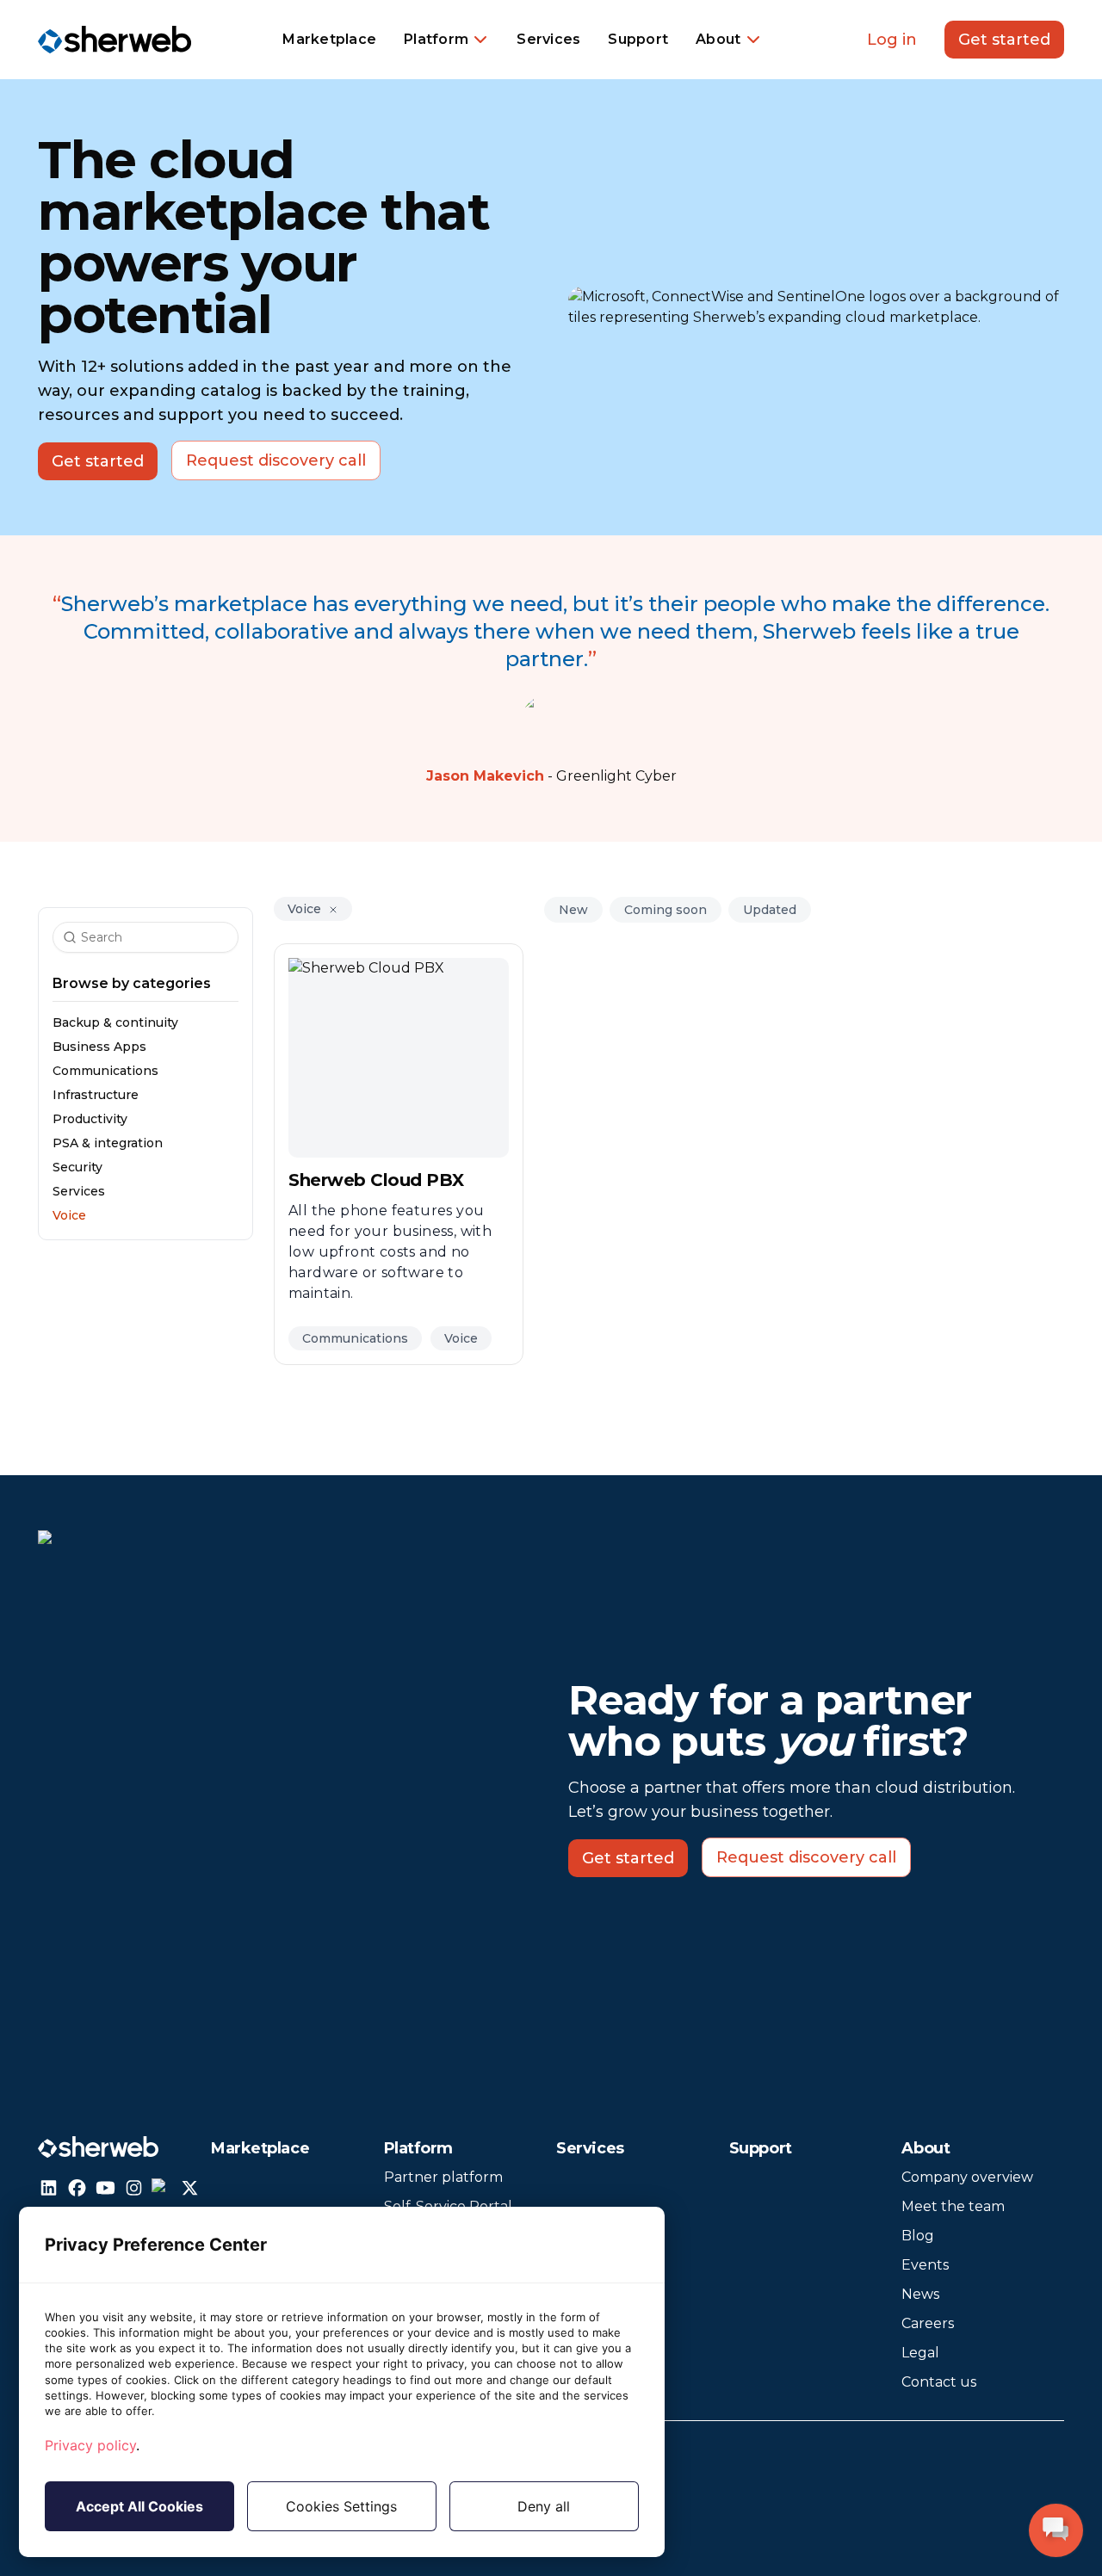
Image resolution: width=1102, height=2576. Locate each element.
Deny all (544, 2506)
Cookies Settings (341, 2506)
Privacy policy (90, 2445)
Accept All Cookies (139, 2506)
